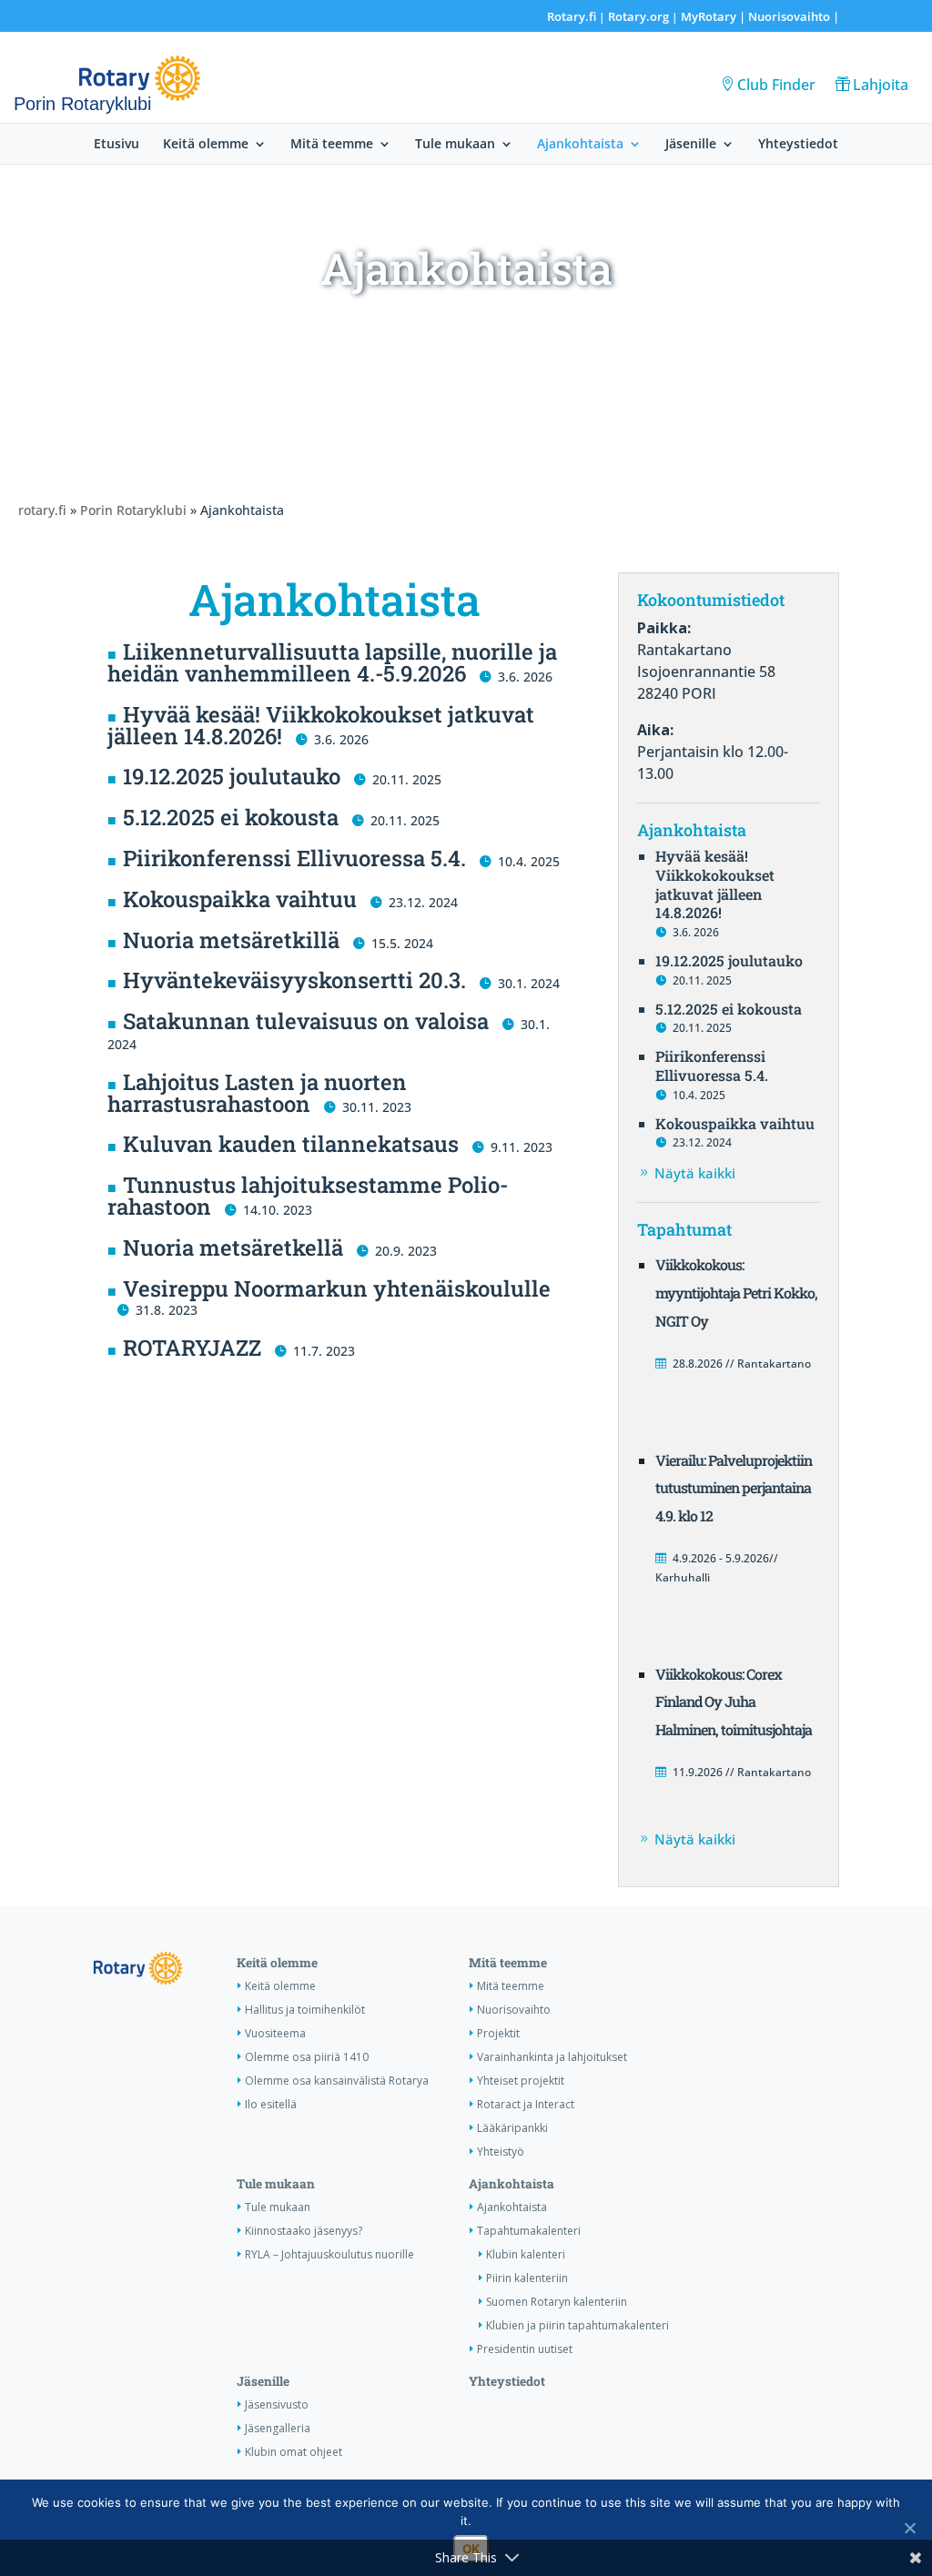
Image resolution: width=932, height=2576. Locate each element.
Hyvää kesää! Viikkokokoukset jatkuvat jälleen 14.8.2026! (321, 725)
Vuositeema (275, 2033)
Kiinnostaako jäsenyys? (304, 2231)
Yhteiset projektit (521, 2081)
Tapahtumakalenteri (529, 2231)
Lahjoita (881, 85)
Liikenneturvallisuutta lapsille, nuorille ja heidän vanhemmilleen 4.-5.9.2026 (332, 662)
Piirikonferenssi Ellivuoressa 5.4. (294, 858)
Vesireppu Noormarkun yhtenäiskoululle (337, 1288)
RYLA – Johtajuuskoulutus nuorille (329, 2254)
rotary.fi (42, 510)
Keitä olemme (206, 145)
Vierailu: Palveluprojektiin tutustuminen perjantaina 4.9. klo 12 (734, 1488)
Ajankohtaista (580, 145)
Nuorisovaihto (789, 16)
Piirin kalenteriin (527, 2278)
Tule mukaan (455, 145)
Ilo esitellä (271, 2104)
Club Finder (776, 85)
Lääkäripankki (512, 2128)
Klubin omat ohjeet (294, 2452)
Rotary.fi (572, 16)
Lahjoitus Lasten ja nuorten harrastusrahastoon (257, 1093)
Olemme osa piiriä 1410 (307, 2057)
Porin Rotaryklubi (133, 510)
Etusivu (116, 145)
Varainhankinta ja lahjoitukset (552, 2057)
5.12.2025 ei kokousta (231, 817)
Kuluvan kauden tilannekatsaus (291, 1144)
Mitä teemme (332, 145)
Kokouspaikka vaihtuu (240, 899)
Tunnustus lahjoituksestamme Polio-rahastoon (308, 1196)
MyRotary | (714, 16)
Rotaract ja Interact (526, 2104)
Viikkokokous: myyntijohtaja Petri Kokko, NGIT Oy (736, 1293)
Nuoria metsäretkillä (231, 940)
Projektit (498, 2033)
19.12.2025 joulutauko (232, 776)
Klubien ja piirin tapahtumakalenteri (577, 2325)
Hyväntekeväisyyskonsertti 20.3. (294, 980)
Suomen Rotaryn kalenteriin (557, 2302)
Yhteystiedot (798, 145)
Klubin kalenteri (526, 2254)
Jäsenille (691, 145)
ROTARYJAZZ (192, 1348)
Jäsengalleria (278, 2428)
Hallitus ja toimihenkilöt (305, 2010)
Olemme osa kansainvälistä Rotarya (337, 2081)
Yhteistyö (501, 2152)
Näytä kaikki (695, 1173)
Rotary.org (638, 16)
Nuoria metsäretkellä (233, 1248)
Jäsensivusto (277, 2404)
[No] (909, 2528)
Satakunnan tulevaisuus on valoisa (306, 1021)
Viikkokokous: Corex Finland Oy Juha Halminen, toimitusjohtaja (734, 1702)
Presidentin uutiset (525, 2349)
